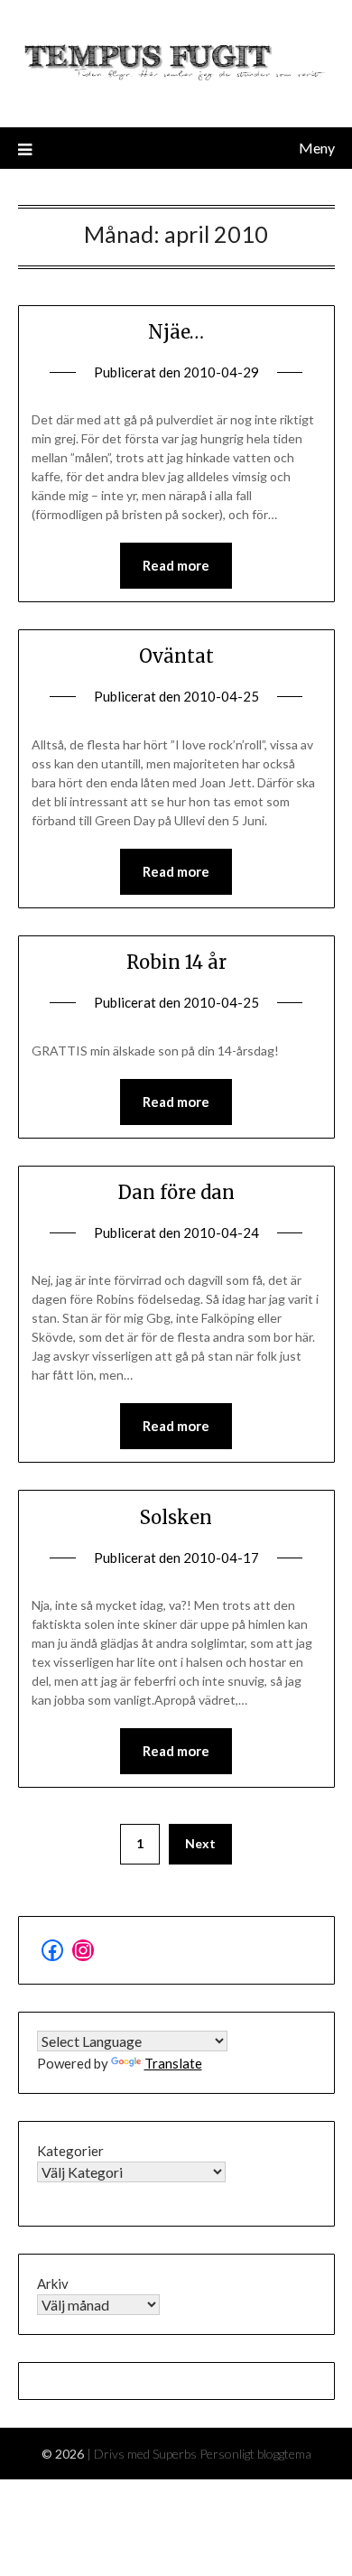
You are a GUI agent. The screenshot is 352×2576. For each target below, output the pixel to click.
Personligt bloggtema (255, 2454)
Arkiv (53, 2283)
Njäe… (176, 332)
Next (200, 1843)
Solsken (176, 1517)
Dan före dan (176, 1192)
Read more (176, 565)
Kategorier (70, 2151)
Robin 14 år (176, 962)
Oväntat (176, 656)
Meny (317, 148)
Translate (173, 2063)
